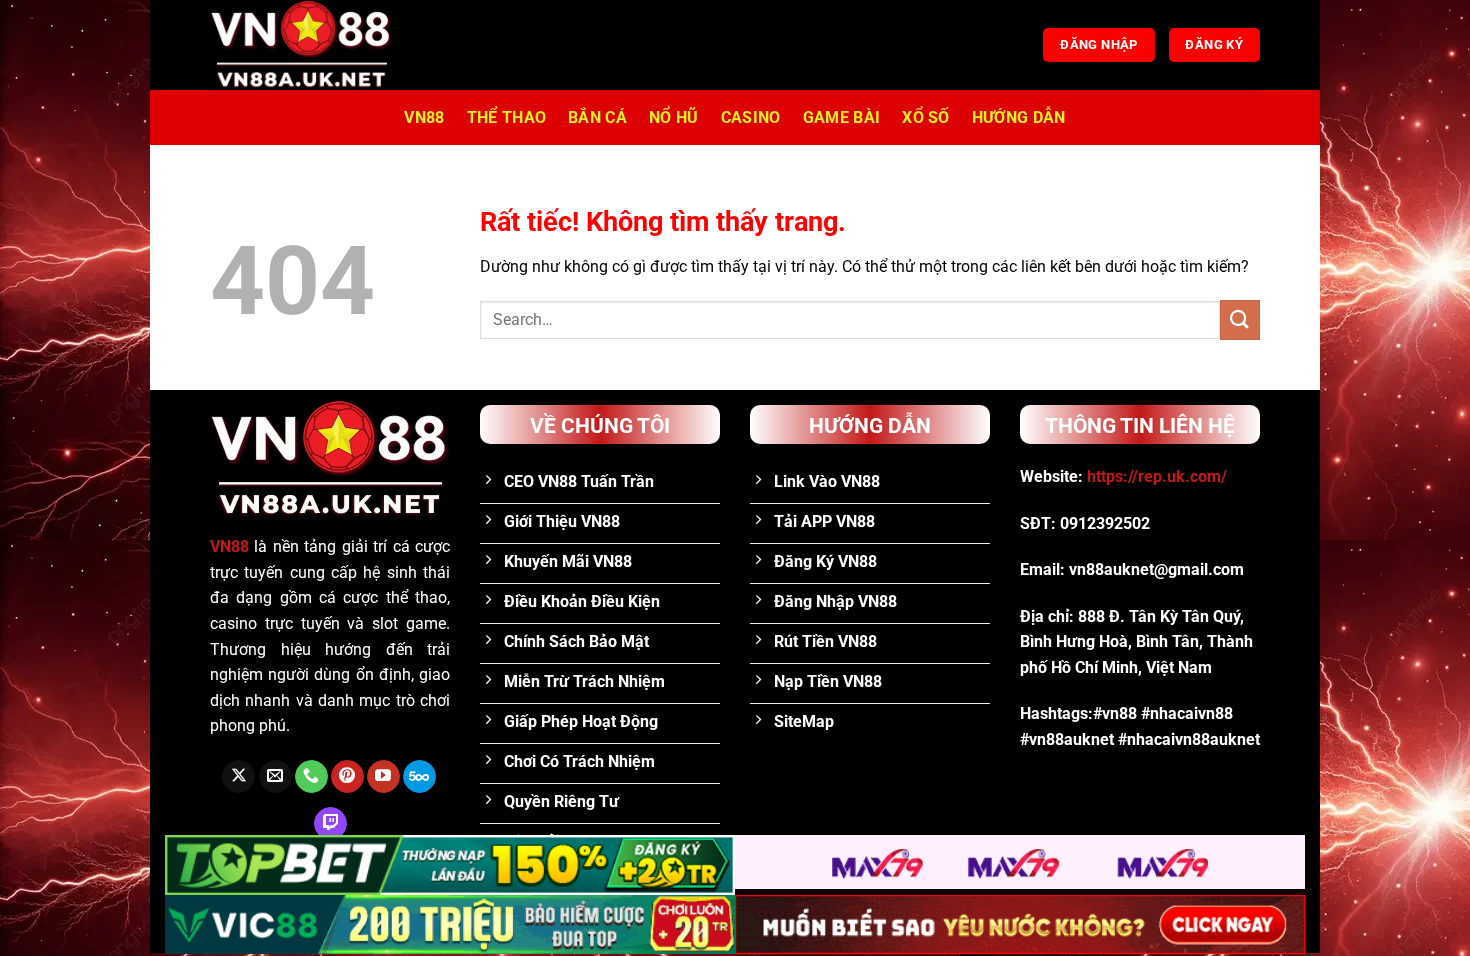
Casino (751, 117)
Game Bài (842, 117)
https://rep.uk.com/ (1157, 476)
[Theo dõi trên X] (238, 777)
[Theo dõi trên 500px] (419, 777)
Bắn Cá (597, 117)
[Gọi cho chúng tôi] (311, 777)
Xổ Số (926, 117)
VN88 (424, 117)
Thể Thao (507, 117)
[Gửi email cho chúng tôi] (275, 777)
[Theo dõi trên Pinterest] (347, 777)
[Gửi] (1240, 319)
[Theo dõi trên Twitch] (330, 824)
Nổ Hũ (674, 117)
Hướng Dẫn (1019, 117)
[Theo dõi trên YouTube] (383, 777)
